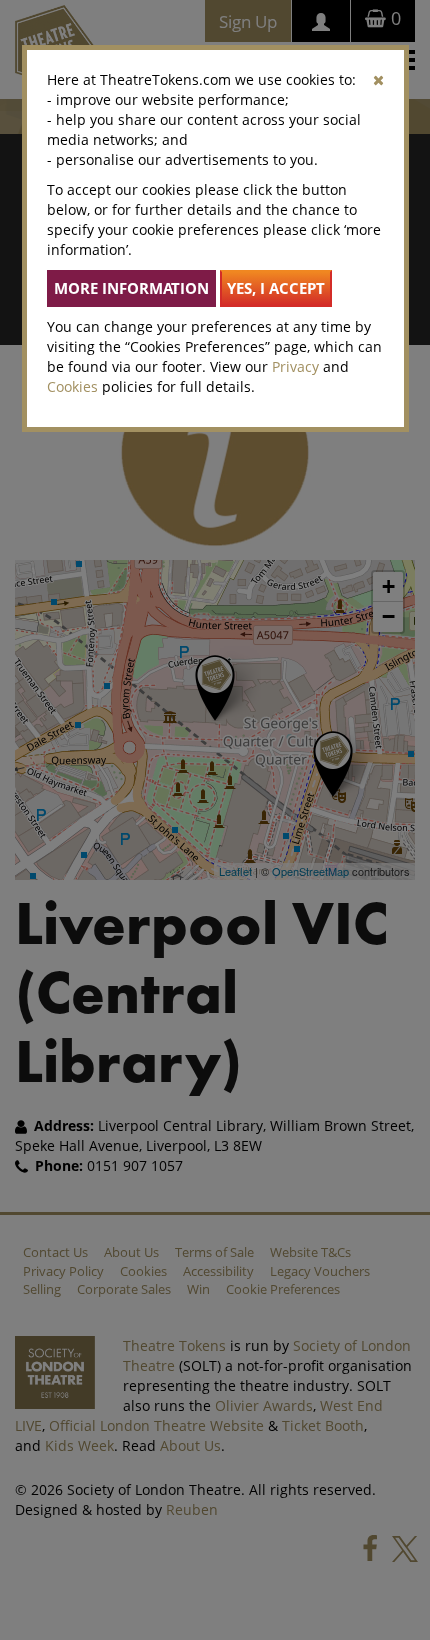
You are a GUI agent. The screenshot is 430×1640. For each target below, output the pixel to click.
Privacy (295, 366)
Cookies (72, 386)
